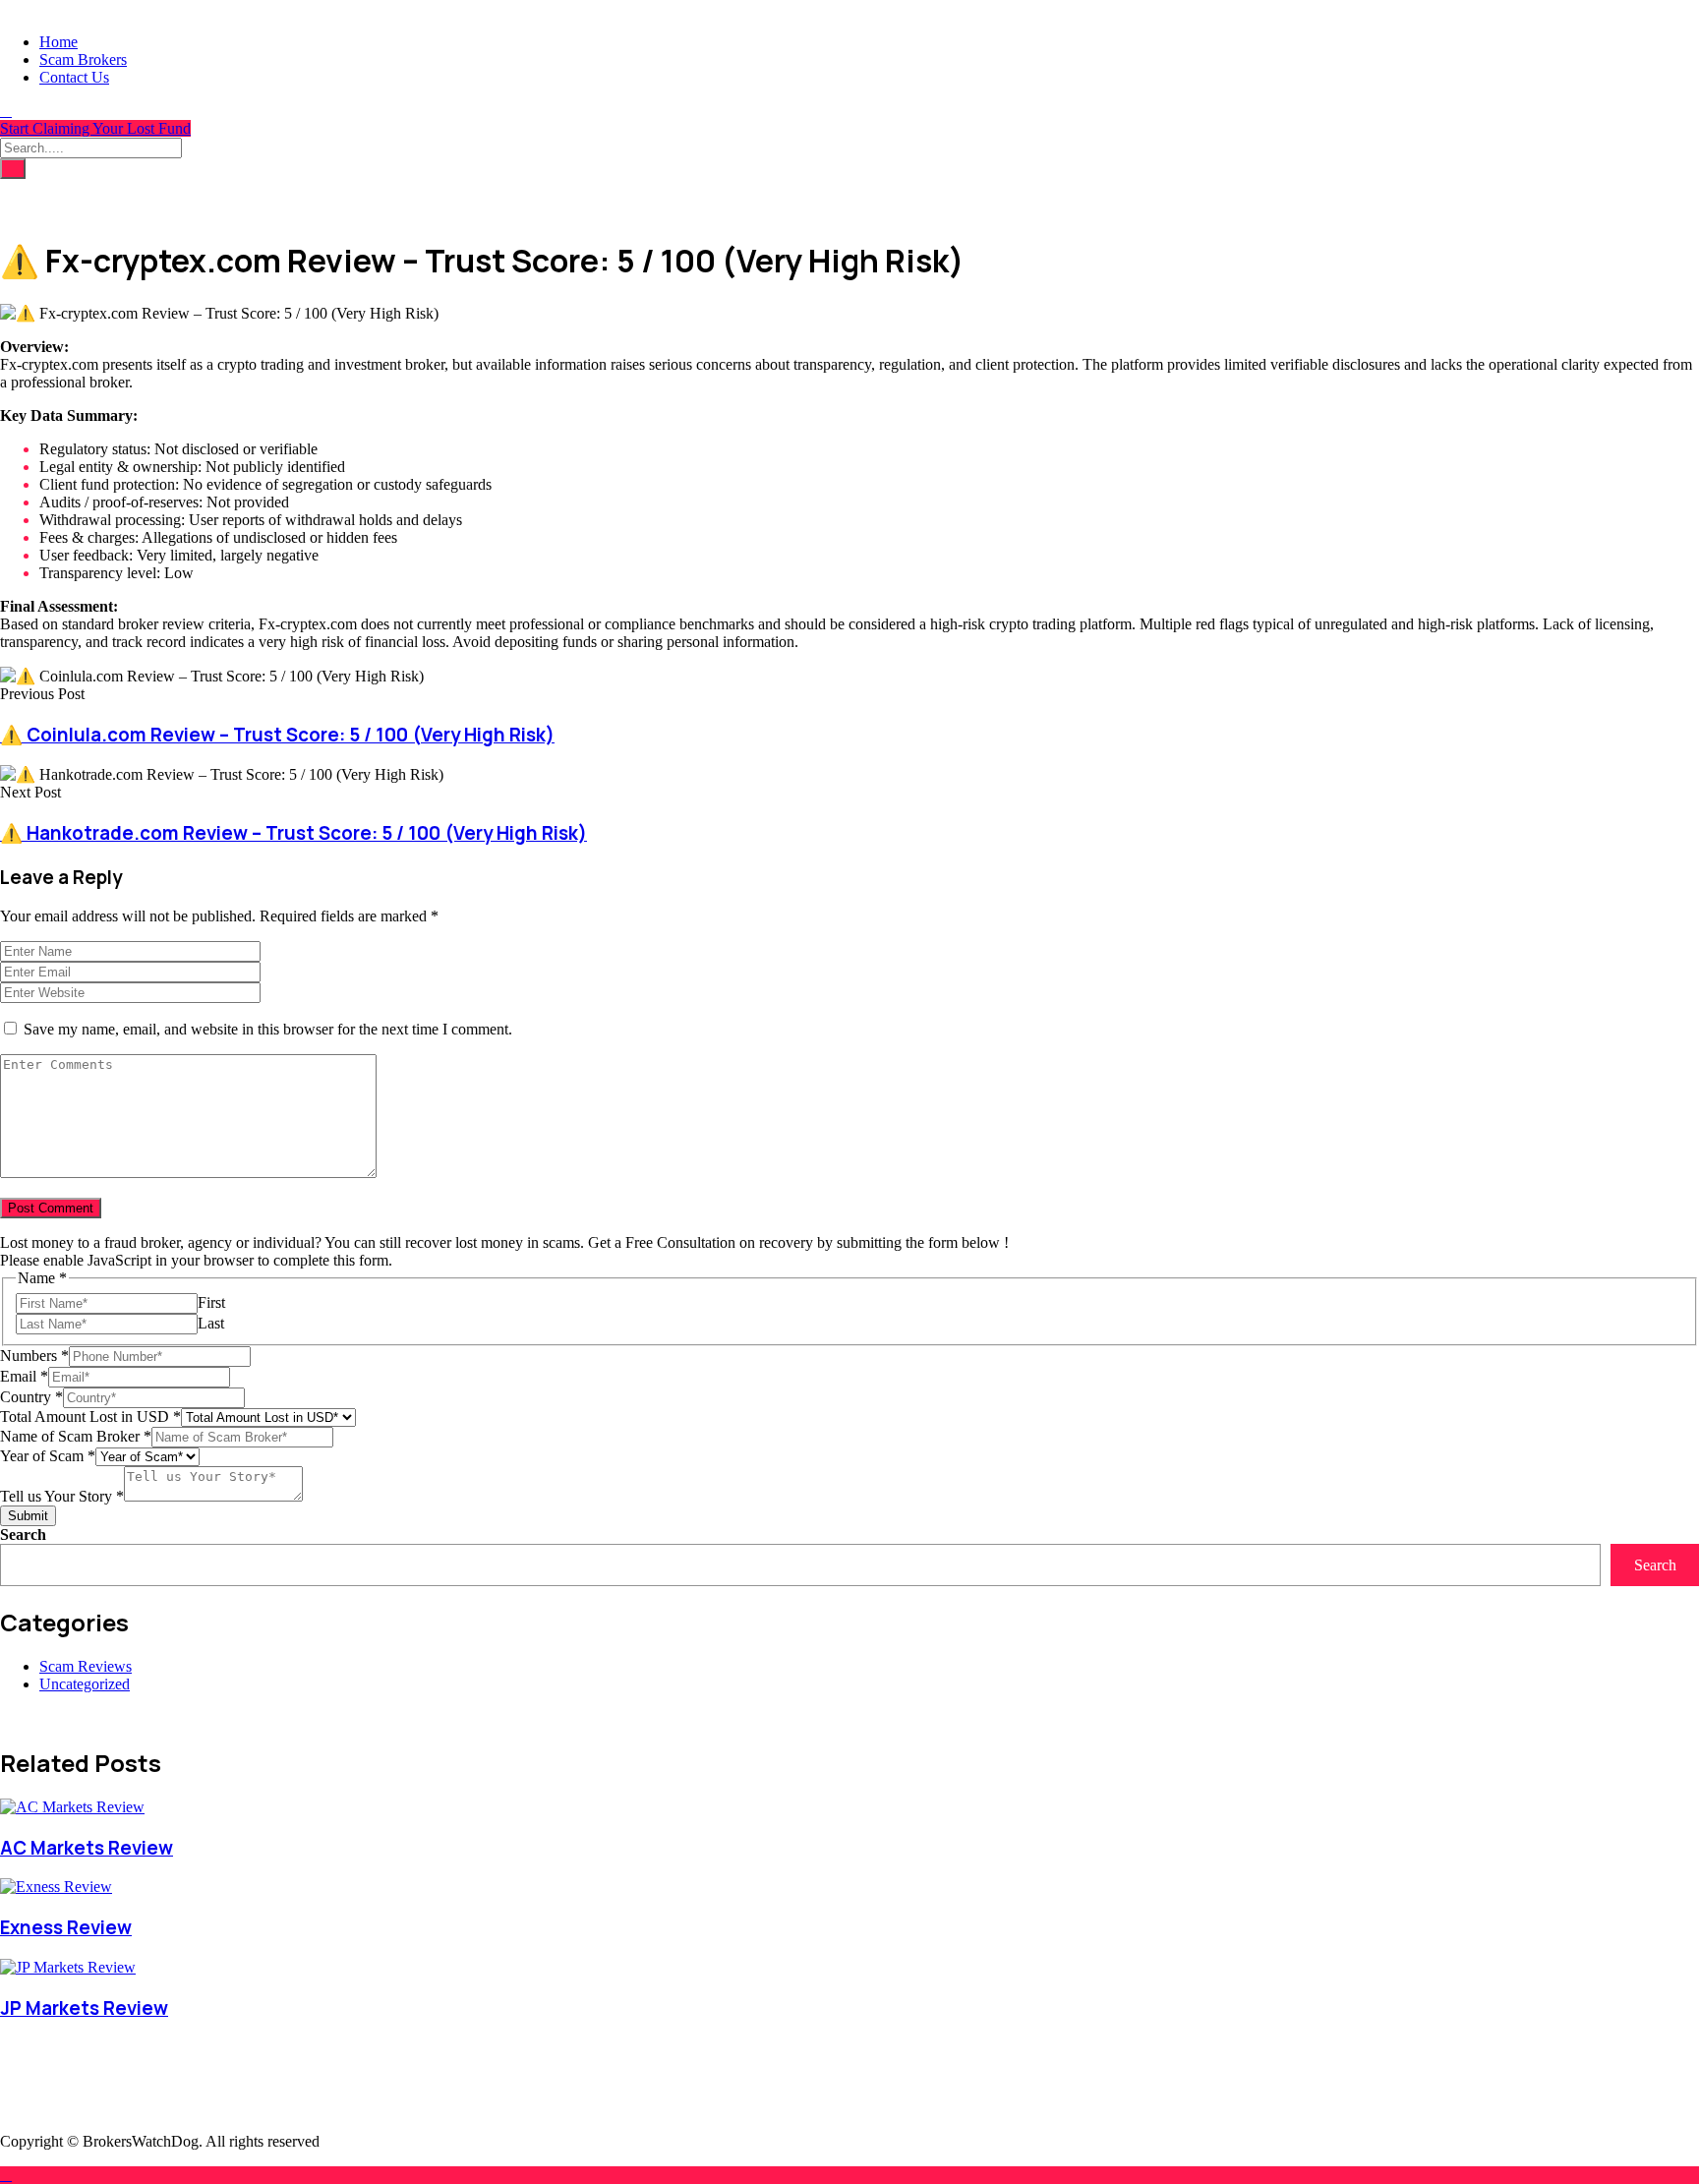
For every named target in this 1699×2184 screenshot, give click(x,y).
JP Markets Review (84, 2008)
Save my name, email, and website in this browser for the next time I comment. (268, 1029)
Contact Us (74, 77)
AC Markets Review (87, 1848)
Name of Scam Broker (76, 1436)
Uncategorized (85, 1684)
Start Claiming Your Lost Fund (95, 128)
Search (23, 1535)
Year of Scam (48, 1456)
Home (59, 42)
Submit (28, 1516)
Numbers (34, 1356)
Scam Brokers (83, 59)
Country (31, 1397)
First (211, 1302)
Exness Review (66, 1927)
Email (24, 1376)
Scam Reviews (86, 1666)
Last (211, 1323)
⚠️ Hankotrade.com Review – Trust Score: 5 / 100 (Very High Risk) (293, 833)
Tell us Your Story (62, 1496)
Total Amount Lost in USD (90, 1417)
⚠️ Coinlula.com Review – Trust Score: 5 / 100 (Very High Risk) (277, 735)
